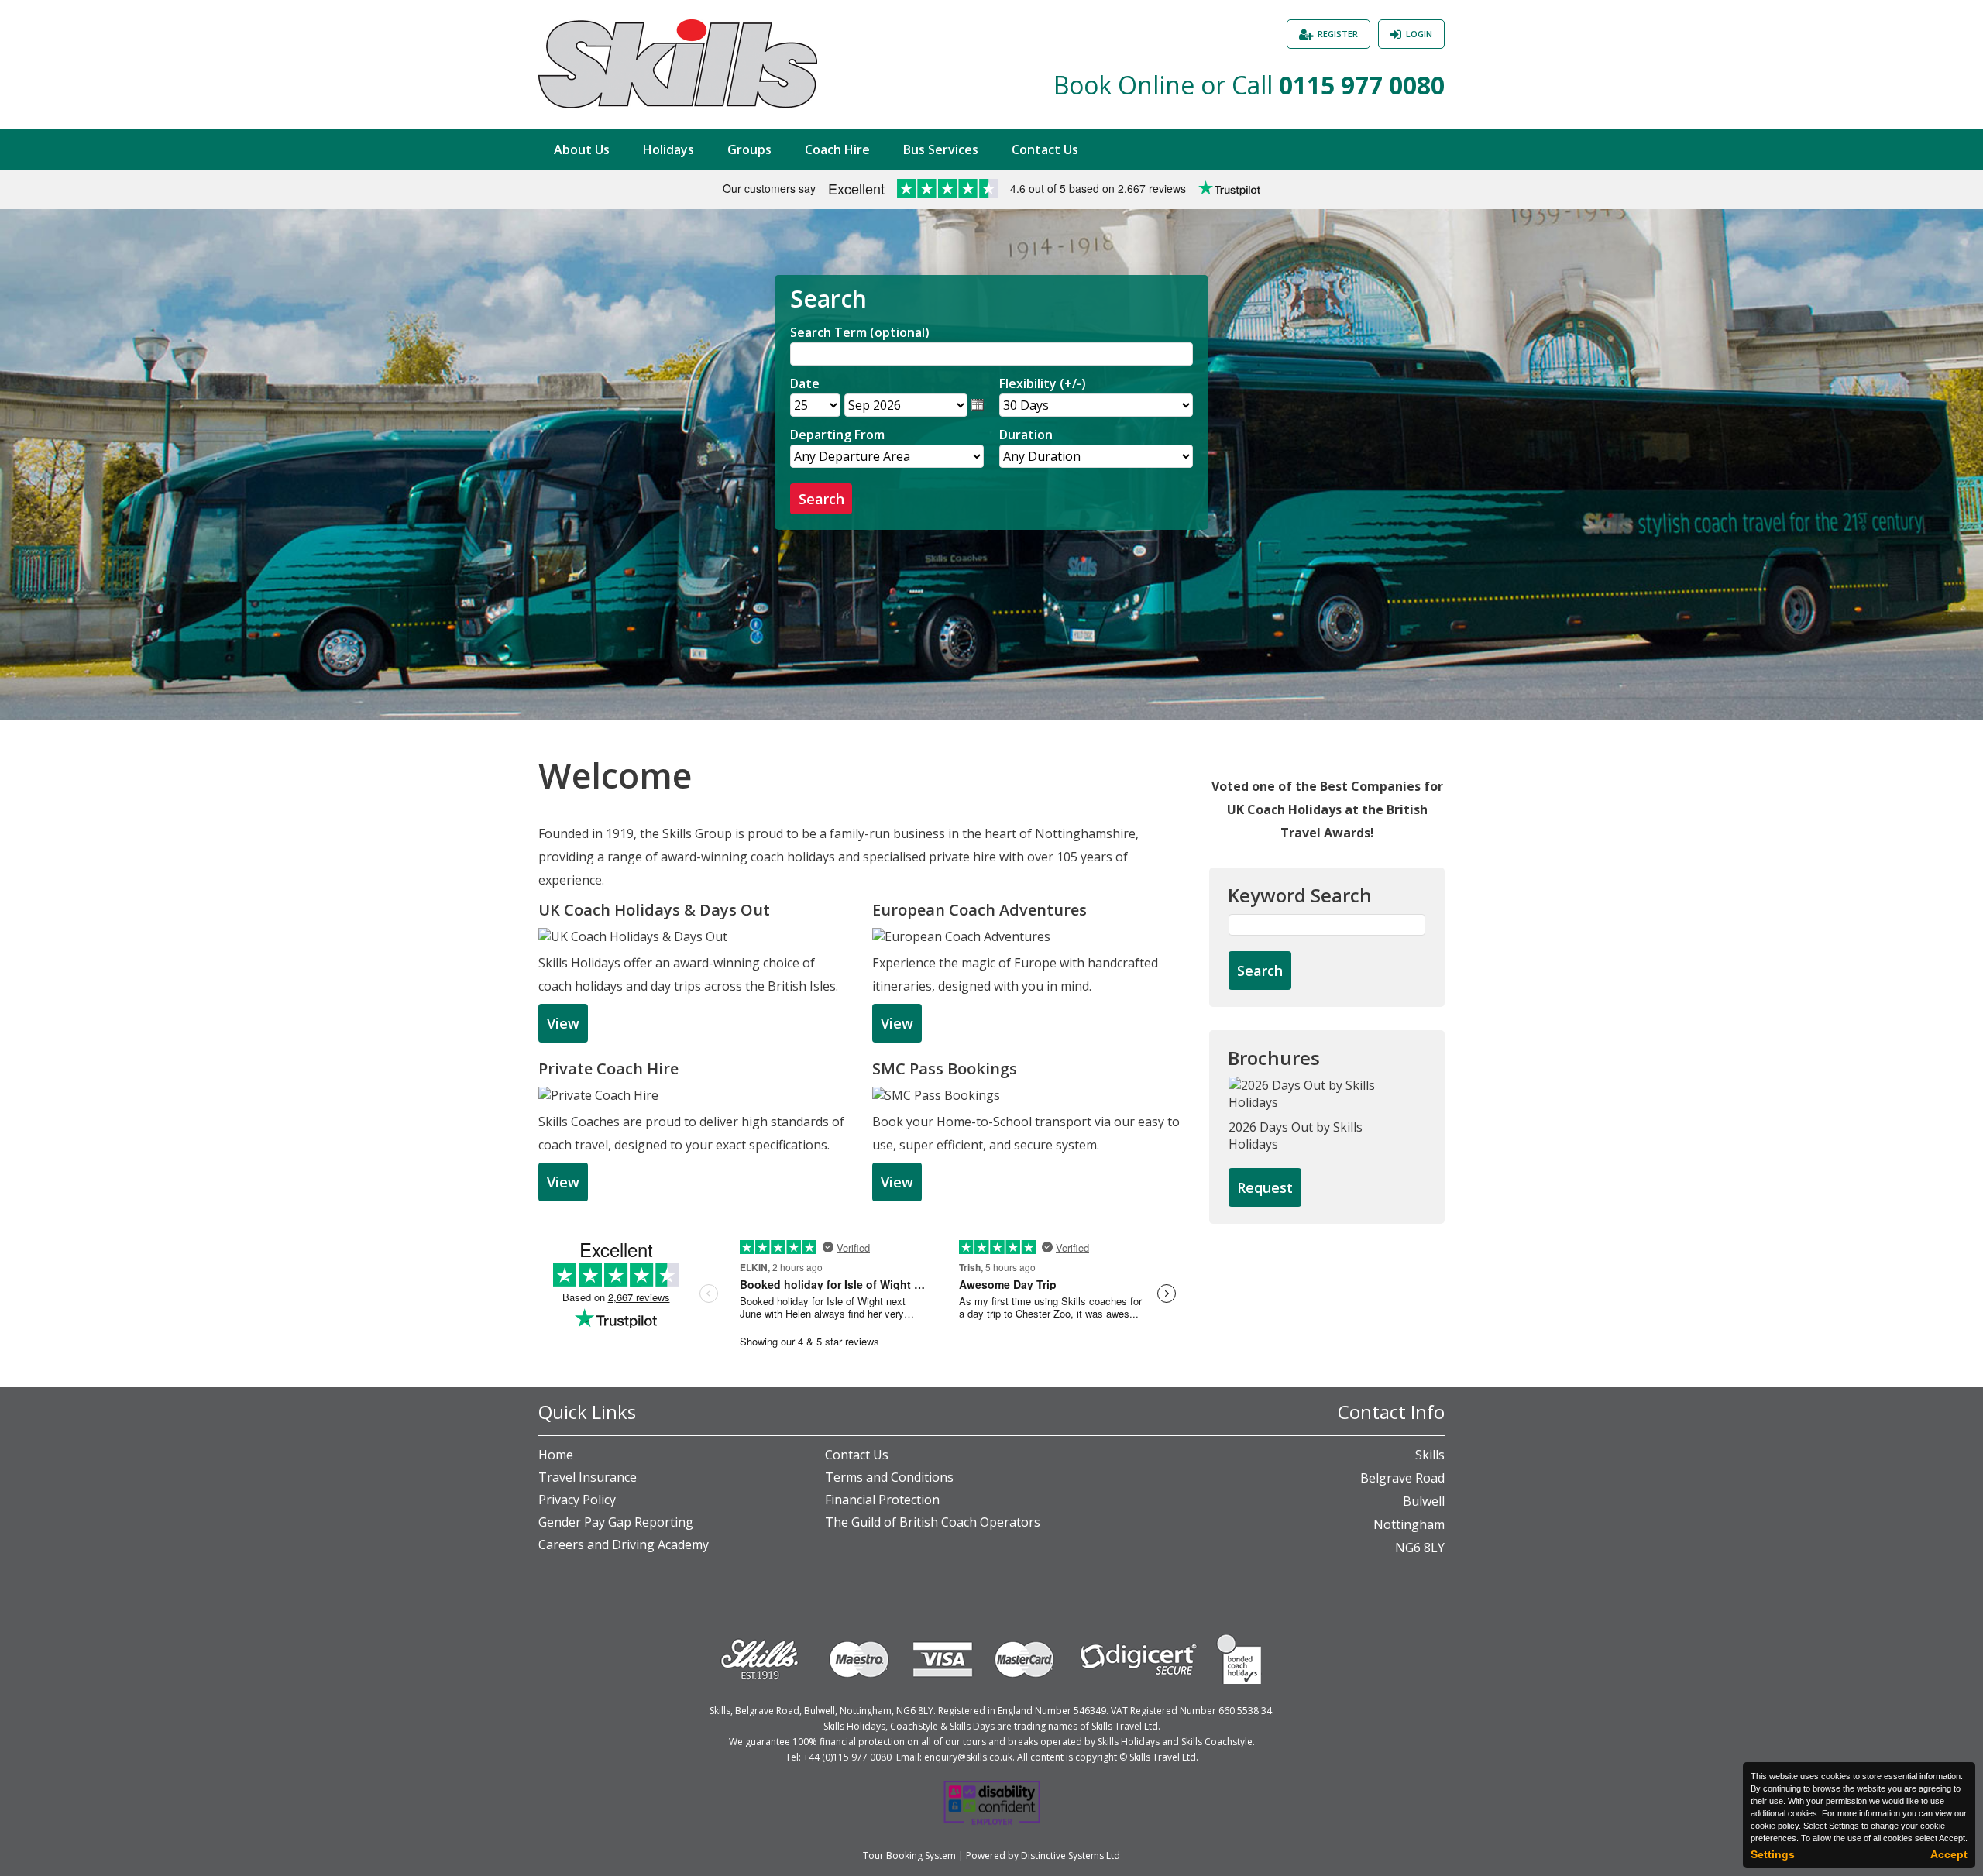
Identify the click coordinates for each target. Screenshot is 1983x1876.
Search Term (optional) (860, 332)
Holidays (668, 149)
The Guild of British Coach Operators (933, 1522)
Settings (1773, 1854)
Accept (1949, 1854)
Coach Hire (837, 149)
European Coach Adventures (979, 910)
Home (556, 1455)
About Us (582, 149)
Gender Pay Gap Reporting (616, 1522)
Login (1419, 34)
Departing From (837, 435)
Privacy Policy (577, 1500)
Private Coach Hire (608, 1069)
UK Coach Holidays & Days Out (654, 910)
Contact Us (1045, 149)
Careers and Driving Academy (624, 1544)
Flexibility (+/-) (1043, 383)
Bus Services (941, 149)
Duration (1026, 435)
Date (805, 383)
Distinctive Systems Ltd (1071, 1855)
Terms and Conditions (889, 1477)
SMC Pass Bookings (945, 1069)
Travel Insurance (588, 1477)
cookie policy (1775, 1826)
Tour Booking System (909, 1855)
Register (1338, 34)
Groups (749, 149)
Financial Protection (882, 1500)
